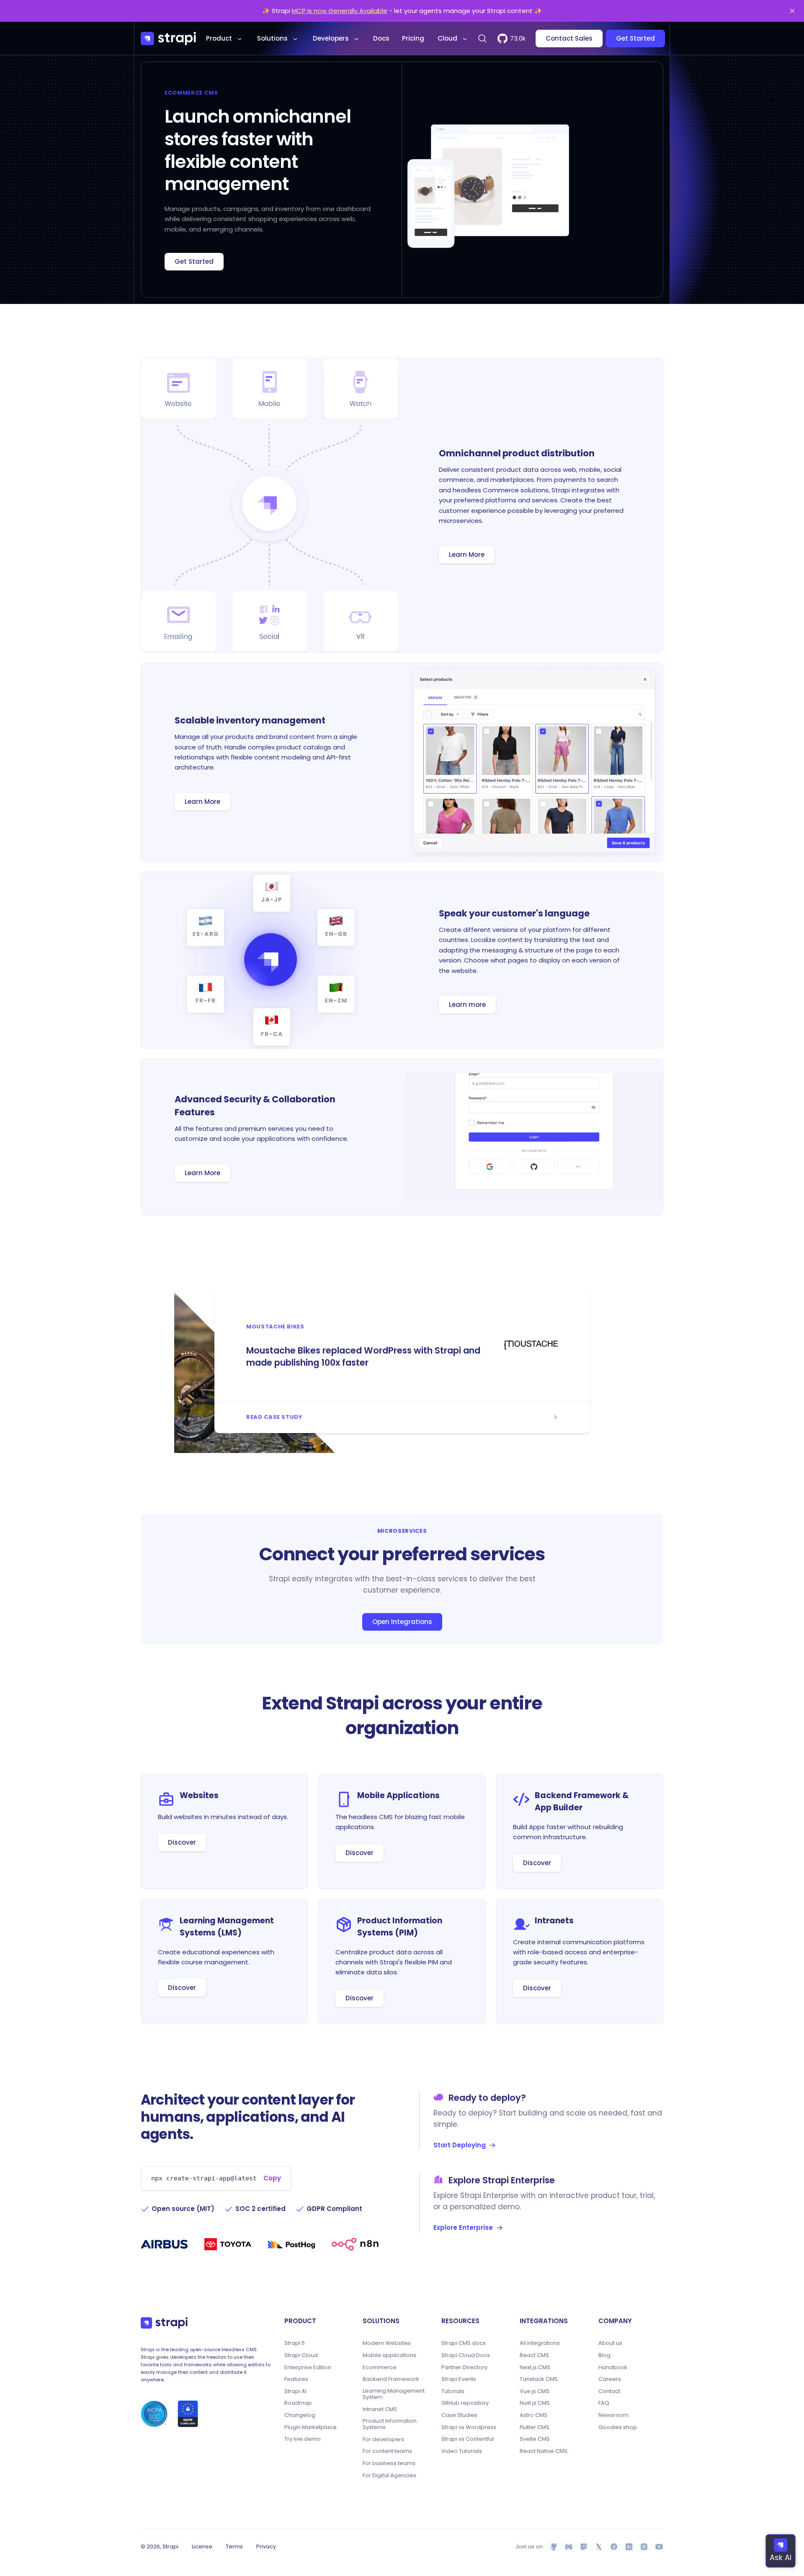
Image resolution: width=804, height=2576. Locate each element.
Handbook (613, 2368)
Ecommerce (380, 2368)
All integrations (540, 2343)
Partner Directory (464, 2368)
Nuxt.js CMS (535, 2403)
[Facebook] (614, 2547)
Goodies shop (618, 2427)
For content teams (387, 2451)
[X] (599, 2547)
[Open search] (482, 39)
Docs (381, 38)
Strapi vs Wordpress (469, 2427)
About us (610, 2343)
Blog (604, 2355)
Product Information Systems (390, 2424)
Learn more (467, 1005)
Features (296, 2379)
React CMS (534, 2355)
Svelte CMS (535, 2439)
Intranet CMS (380, 2409)
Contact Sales (569, 38)
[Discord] (569, 2547)
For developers (383, 2440)
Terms (234, 2546)
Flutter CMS (535, 2427)
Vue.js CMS (535, 2391)
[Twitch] (584, 2547)
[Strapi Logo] (164, 2323)
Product (219, 38)
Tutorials (453, 2391)
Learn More (467, 555)
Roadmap (298, 2403)
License (202, 2546)
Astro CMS (533, 2415)
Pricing (413, 38)
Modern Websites (387, 2343)
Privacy (266, 2546)
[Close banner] (792, 11)
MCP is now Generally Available (340, 11)
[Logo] (168, 39)
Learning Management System (394, 2394)
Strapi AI (295, 2391)
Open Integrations (402, 1622)
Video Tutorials (462, 2451)
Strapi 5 (295, 2343)
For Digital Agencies (389, 2476)
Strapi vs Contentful (468, 2439)
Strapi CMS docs (464, 2343)
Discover (182, 1842)
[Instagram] (644, 2547)
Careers (610, 2379)
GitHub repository (465, 2403)
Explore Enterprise (463, 2227)
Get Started (635, 38)
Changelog (300, 2415)
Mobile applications (389, 2355)
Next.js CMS (535, 2368)
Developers (331, 38)
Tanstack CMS (539, 2379)
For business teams (389, 2463)
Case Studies (459, 2415)
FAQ (604, 2403)
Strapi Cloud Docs (466, 2355)
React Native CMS (544, 2451)
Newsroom (613, 2415)
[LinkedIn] (629, 2547)
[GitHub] (554, 2547)
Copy (272, 2178)
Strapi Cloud (301, 2355)
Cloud (447, 38)
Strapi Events (459, 2379)
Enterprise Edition (308, 2368)
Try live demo (303, 2439)
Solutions (272, 38)
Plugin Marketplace (311, 2427)
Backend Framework (391, 2379)
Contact (609, 2391)
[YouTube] (659, 2547)
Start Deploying (460, 2145)
